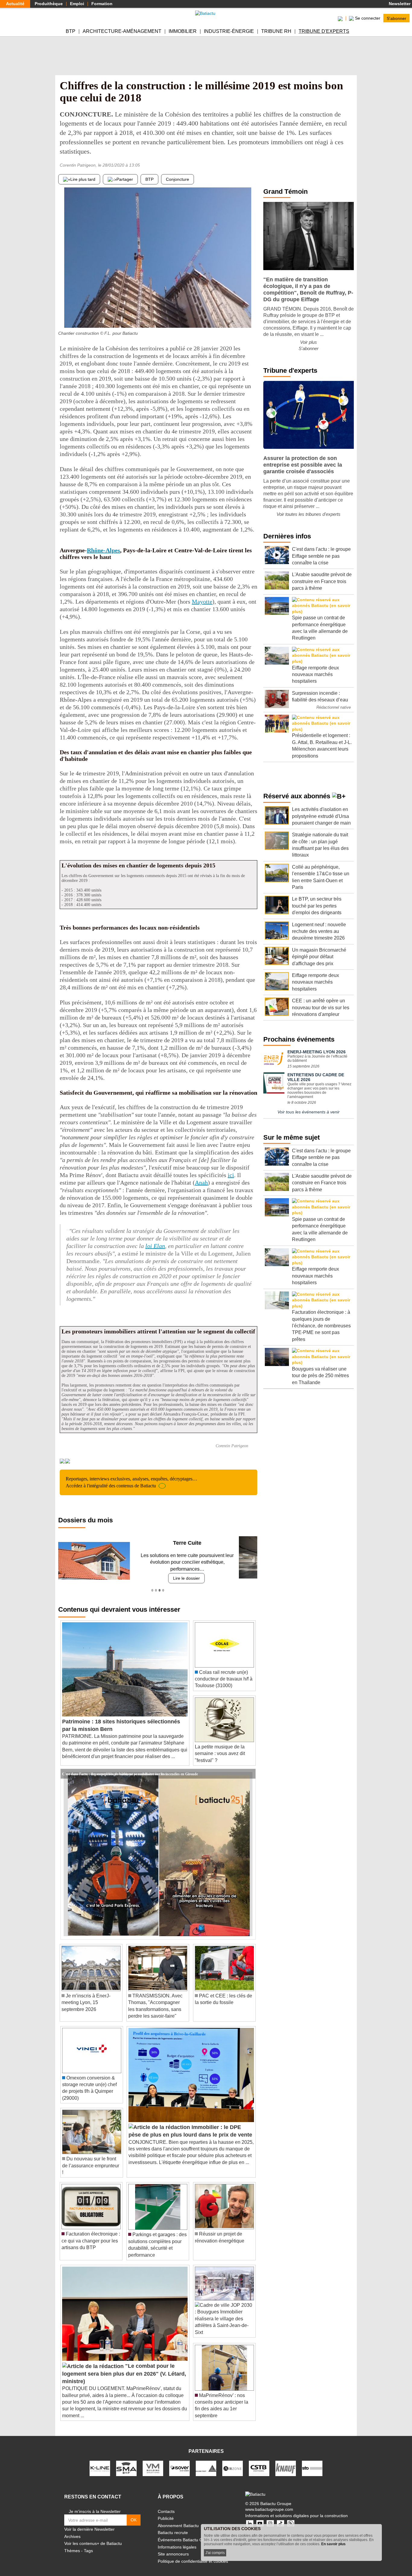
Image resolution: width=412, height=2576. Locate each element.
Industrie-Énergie (229, 31)
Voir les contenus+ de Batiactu (93, 2537)
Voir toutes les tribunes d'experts (309, 514)
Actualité (15, 4)
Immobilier (183, 31)
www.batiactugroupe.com (269, 2503)
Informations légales (177, 2540)
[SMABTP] (126, 2461)
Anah (201, 1183)
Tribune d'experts (324, 31)
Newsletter (399, 4)
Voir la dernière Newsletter (89, 2523)
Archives (72, 2530)
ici (231, 1175)
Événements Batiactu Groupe (186, 2533)
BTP (71, 31)
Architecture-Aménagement (122, 31)
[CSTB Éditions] (259, 2461)
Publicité (166, 2512)
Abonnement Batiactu (178, 2519)
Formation (102, 4)
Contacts (166, 2504)
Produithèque (49, 4)
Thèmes (72, 2544)
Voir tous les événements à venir (309, 1112)
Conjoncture (177, 179)
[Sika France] (206, 2461)
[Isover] (179, 2461)
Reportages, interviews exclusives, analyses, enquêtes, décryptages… (132, 1482)
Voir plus (309, 342)
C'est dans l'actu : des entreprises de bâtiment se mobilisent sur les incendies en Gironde (130, 1767)
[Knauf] (286, 2461)
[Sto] (312, 2461)
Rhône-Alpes (103, 550)
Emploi (77, 4)
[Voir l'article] (249, 1767)
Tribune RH (276, 31)
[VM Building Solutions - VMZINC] (153, 2461)
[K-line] (100, 2461)
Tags (88, 2544)
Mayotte (202, 602)
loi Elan (155, 1246)
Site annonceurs (173, 2547)
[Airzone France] (233, 2461)
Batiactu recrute (173, 2526)
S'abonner (396, 18)
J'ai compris (215, 2553)
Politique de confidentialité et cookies (193, 2554)
